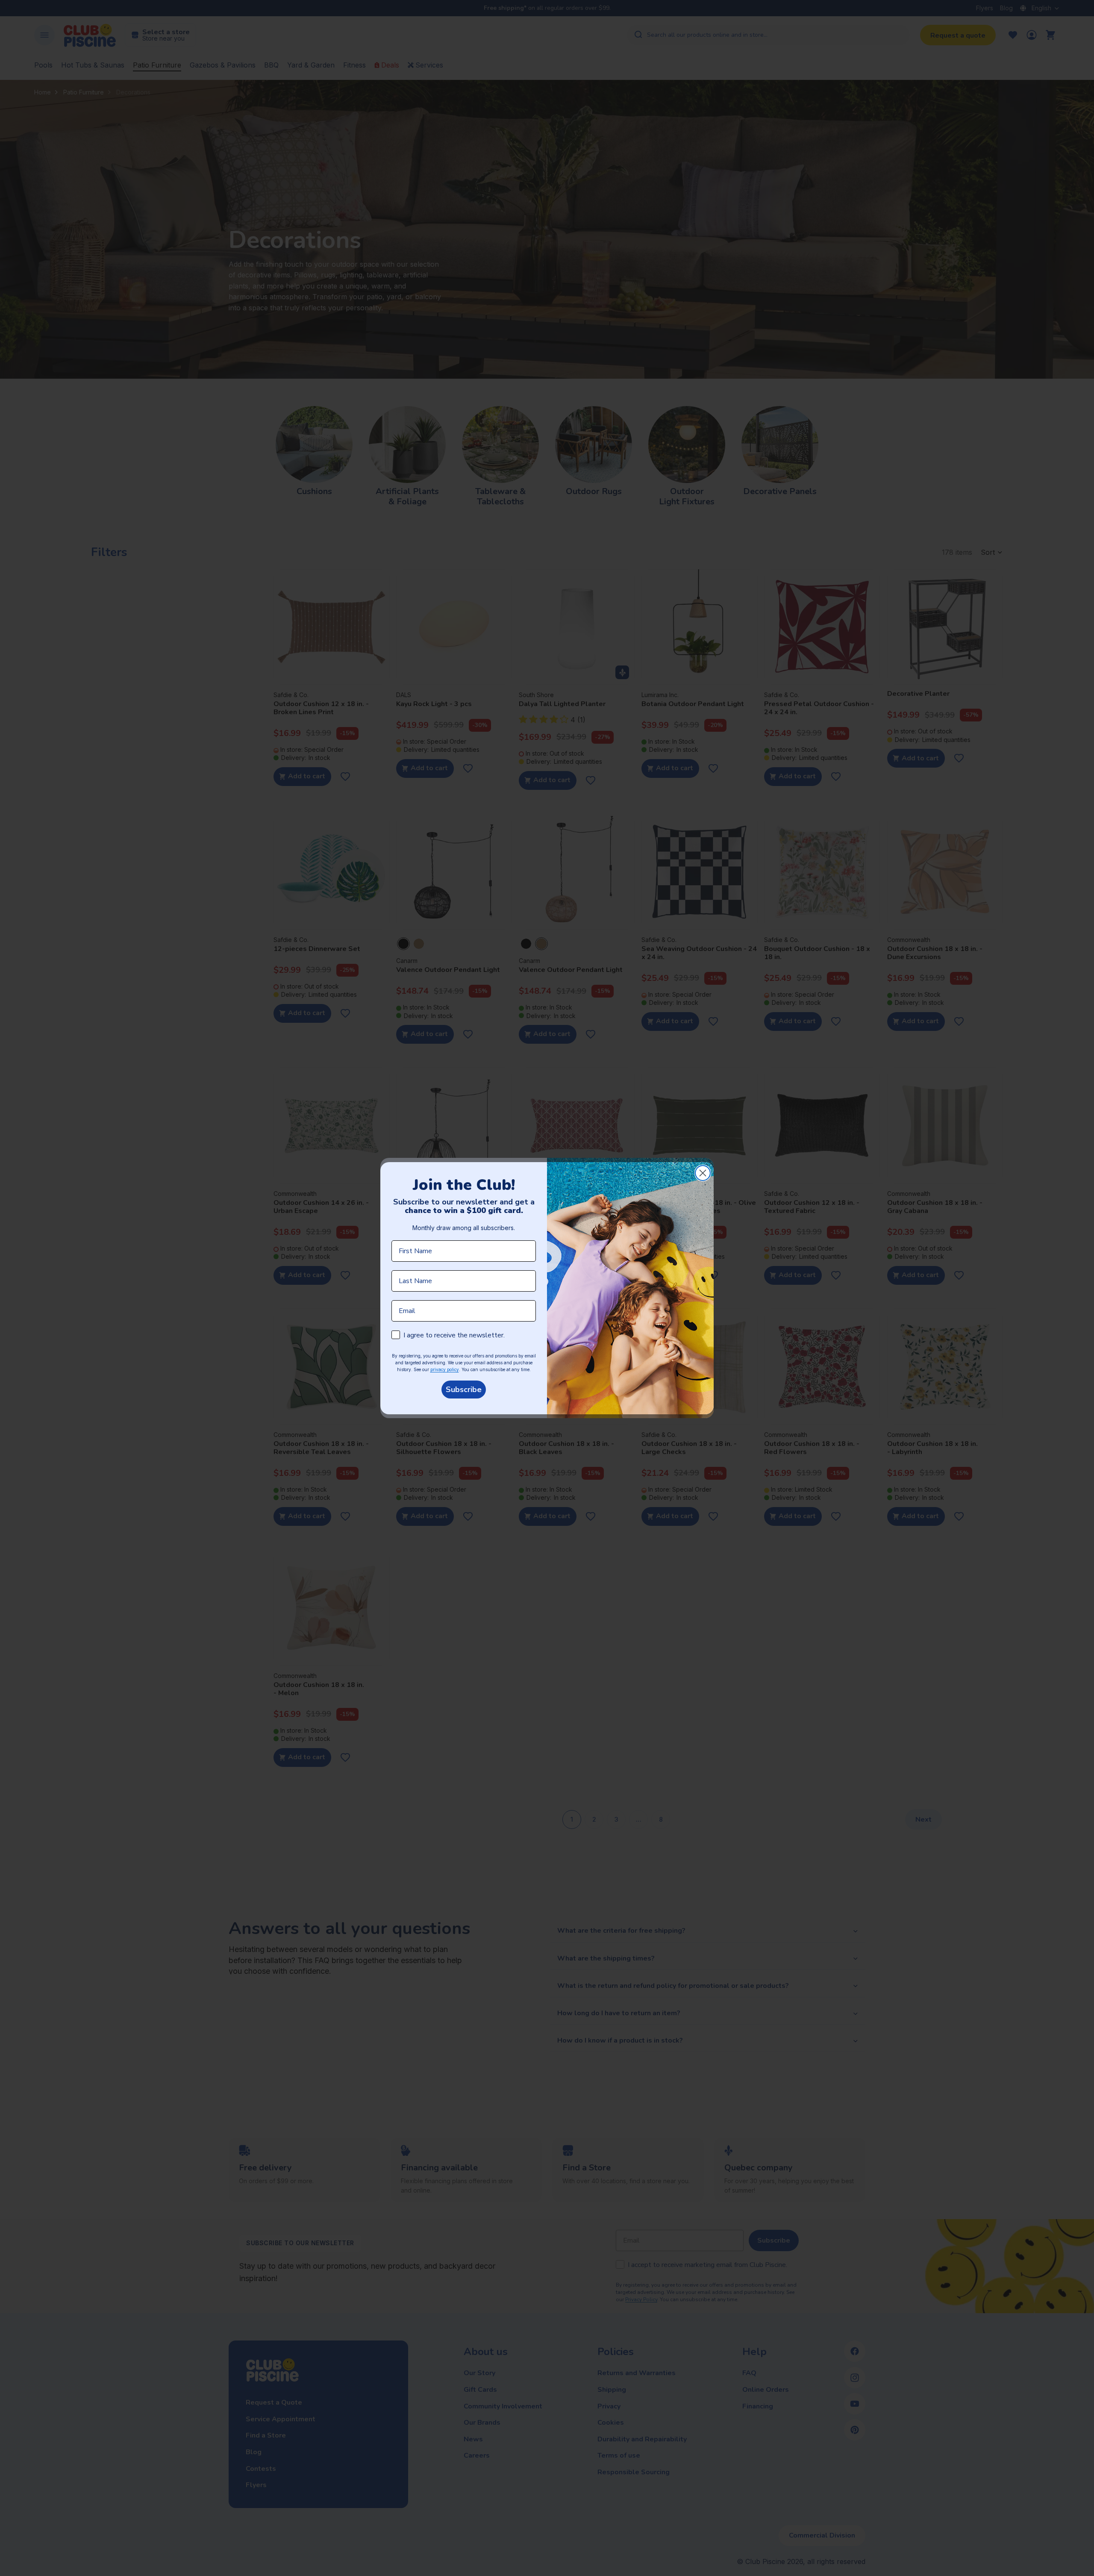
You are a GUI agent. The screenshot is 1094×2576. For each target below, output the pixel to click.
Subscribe (464, 1390)
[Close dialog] (703, 1173)
